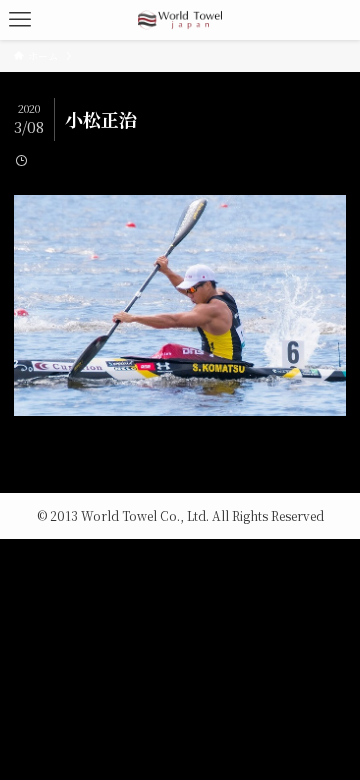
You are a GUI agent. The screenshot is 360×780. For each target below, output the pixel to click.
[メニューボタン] (20, 20)
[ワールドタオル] (179, 20)
